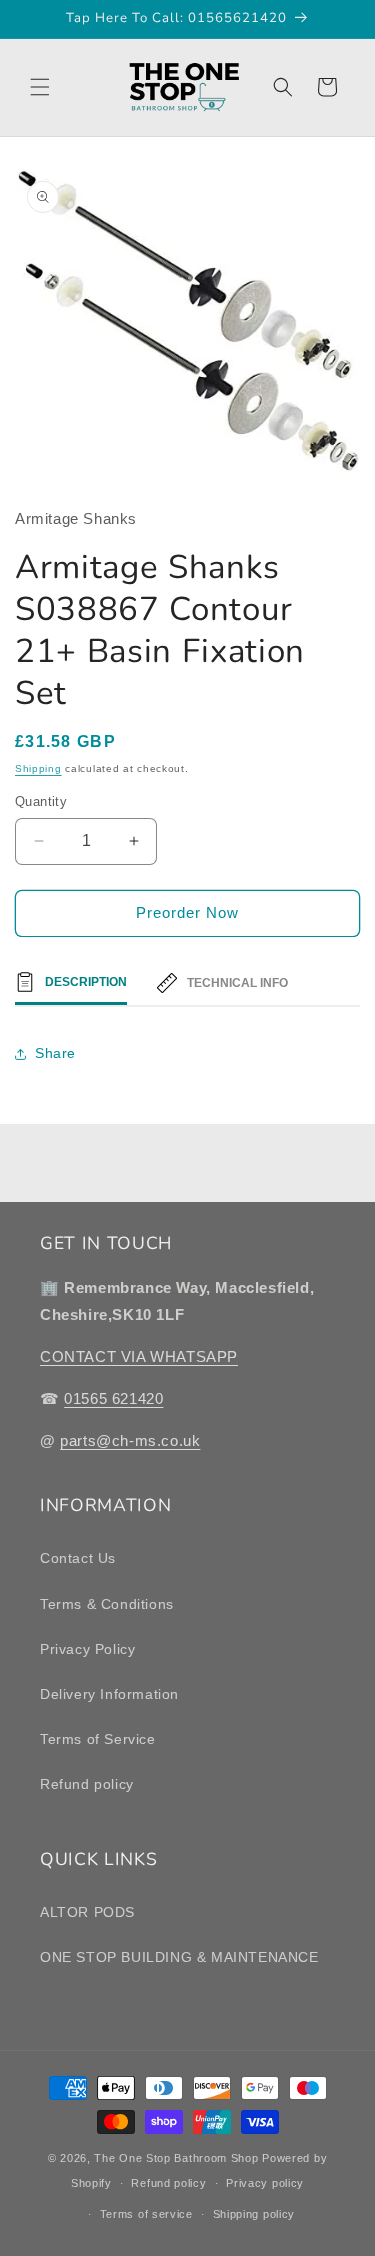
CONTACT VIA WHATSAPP (139, 1356)
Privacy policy (265, 2183)
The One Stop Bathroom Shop (176, 2158)
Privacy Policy (87, 1649)
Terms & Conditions (107, 1604)
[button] (40, 87)
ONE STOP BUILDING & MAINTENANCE (179, 1957)
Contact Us (78, 1558)
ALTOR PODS (87, 1912)
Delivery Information (109, 1694)
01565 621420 (113, 1398)
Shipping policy (254, 2214)
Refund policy (87, 1784)
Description (86, 982)
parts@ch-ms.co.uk (130, 1440)
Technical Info (237, 983)
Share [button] (55, 1053)
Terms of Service (98, 1739)
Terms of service (146, 2214)
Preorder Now (187, 912)
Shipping (38, 768)
